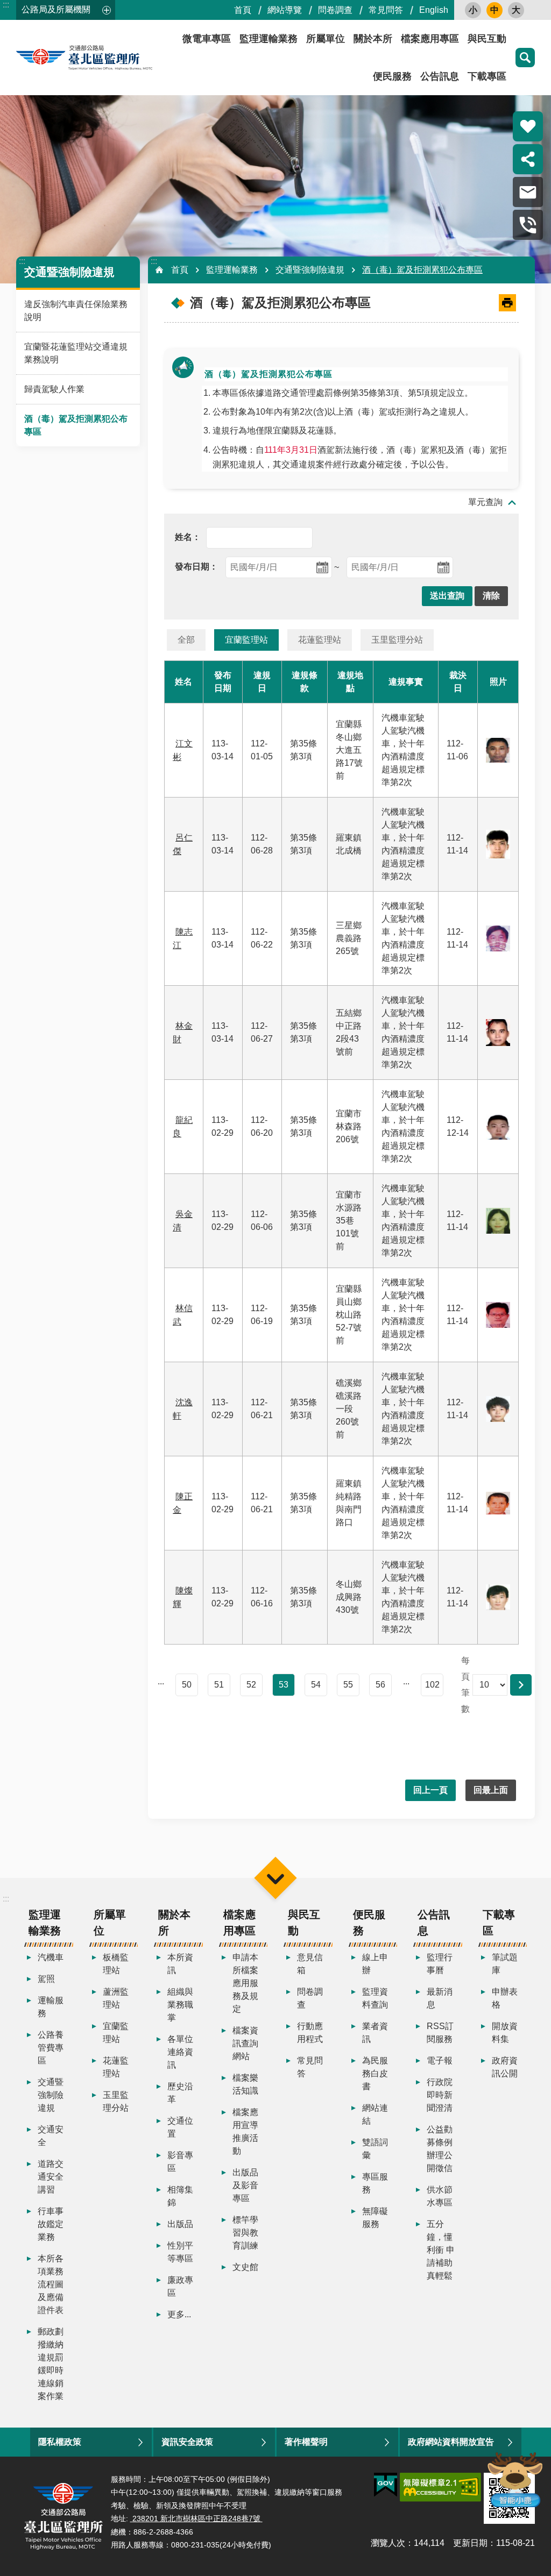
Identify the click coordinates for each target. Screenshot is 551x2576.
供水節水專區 (440, 2196)
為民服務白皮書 (375, 2073)
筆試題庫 (505, 1964)
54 (316, 1685)
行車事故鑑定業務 (51, 2224)
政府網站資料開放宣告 (451, 2442)
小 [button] (473, 10)
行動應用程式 (310, 2033)
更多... (179, 2314)
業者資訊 (375, 2033)
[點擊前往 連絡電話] (528, 225)
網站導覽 (285, 10)
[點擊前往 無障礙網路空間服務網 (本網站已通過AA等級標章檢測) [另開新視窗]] (440, 2487)
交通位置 (180, 2127)
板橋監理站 (116, 1964)
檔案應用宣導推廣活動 (245, 2132)
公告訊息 (440, 76)
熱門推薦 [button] (528, 126)
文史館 (245, 2267)
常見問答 (386, 10)
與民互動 (487, 39)
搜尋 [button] (525, 58)
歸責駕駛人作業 (54, 389)
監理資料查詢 (375, 1998)
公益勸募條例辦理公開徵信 (440, 2149)
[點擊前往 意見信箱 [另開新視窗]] (528, 192)
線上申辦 (375, 1964)
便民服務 (392, 76)
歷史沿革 (180, 2093)
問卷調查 (335, 10)
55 (348, 1685)
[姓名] (188, 537)
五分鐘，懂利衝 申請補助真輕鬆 (441, 2250)
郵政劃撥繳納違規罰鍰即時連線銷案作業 (51, 2364)
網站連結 (375, 2114)
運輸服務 (51, 2007)
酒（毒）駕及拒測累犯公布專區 (76, 425)
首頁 (243, 10)
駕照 (46, 1979)
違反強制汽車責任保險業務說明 (76, 311)
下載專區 (487, 76)
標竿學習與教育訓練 (245, 2233)
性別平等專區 (180, 2252)
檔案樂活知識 (245, 2084)
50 (187, 1685)
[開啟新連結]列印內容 (507, 303)
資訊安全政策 (187, 2442)
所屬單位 (326, 39)
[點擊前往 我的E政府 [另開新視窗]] (386, 2485)
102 (432, 1685)
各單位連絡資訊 (180, 2052)
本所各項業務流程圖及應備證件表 (51, 2284)
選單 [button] (275, 1878)
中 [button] (495, 10)
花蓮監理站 (320, 640)
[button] (447, 596)
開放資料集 (505, 2033)
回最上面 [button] (491, 1790)
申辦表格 (505, 1998)
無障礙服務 (375, 2218)
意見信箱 (310, 1964)
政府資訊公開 (505, 2067)
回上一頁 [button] (430, 1790)
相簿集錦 (180, 2196)
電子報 (440, 2061)
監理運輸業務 (269, 39)
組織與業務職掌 (180, 2005)
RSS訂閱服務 (440, 2033)
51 (219, 1685)
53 (284, 1685)
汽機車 (51, 1957)
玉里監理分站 (397, 640)
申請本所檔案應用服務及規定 (245, 1983)
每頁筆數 (465, 1685)
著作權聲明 (306, 2442)
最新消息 (440, 1998)
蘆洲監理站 (116, 1998)
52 (251, 1685)
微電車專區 (207, 39)
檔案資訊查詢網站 (245, 2043)
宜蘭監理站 (246, 640)
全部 (186, 640)
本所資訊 (180, 1964)
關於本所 (373, 39)
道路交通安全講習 (51, 2177)
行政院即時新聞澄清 (440, 2095)
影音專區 (180, 2162)
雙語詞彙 (375, 2149)
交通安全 (51, 2136)
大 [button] (516, 10)
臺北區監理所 (113, 58)
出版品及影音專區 (245, 2185)
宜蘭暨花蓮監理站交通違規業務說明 (76, 353)
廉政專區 (180, 2286)
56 (380, 1685)
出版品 (180, 2224)
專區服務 (375, 2183)
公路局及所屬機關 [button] (56, 9)
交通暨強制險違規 (310, 270)
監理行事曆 (440, 1964)
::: (6, 5)
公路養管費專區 (51, 2048)
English (434, 10)
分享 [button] (528, 159)
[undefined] (196, 567)
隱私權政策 (60, 2442)
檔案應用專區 (430, 39)
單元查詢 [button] (485, 502)
